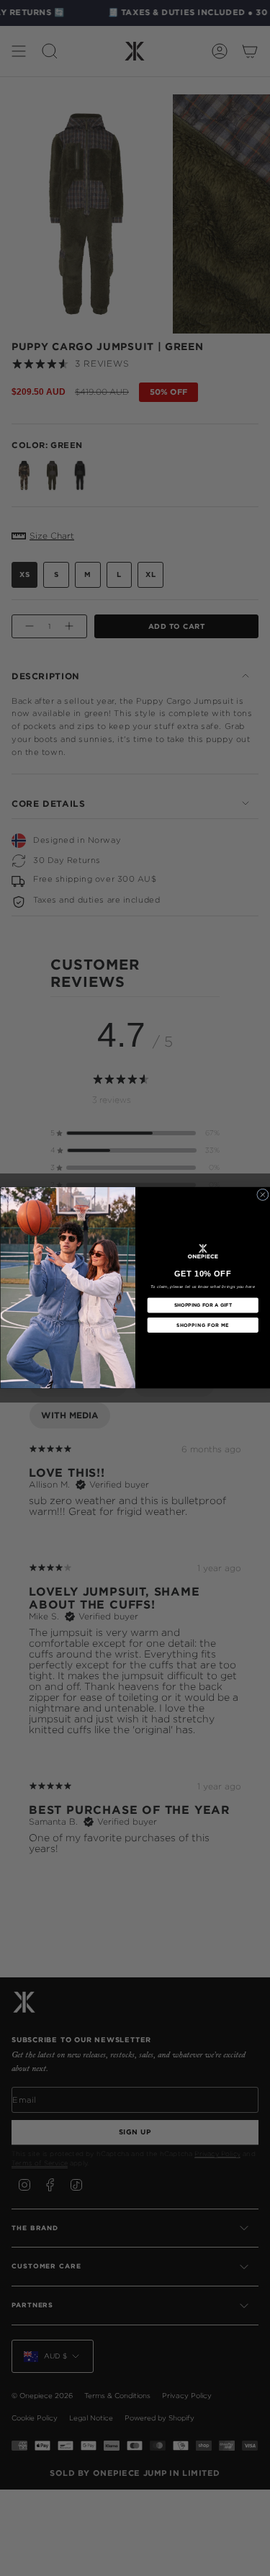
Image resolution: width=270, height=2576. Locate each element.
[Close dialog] (262, 1195)
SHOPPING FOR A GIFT (202, 1305)
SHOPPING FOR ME (203, 1325)
